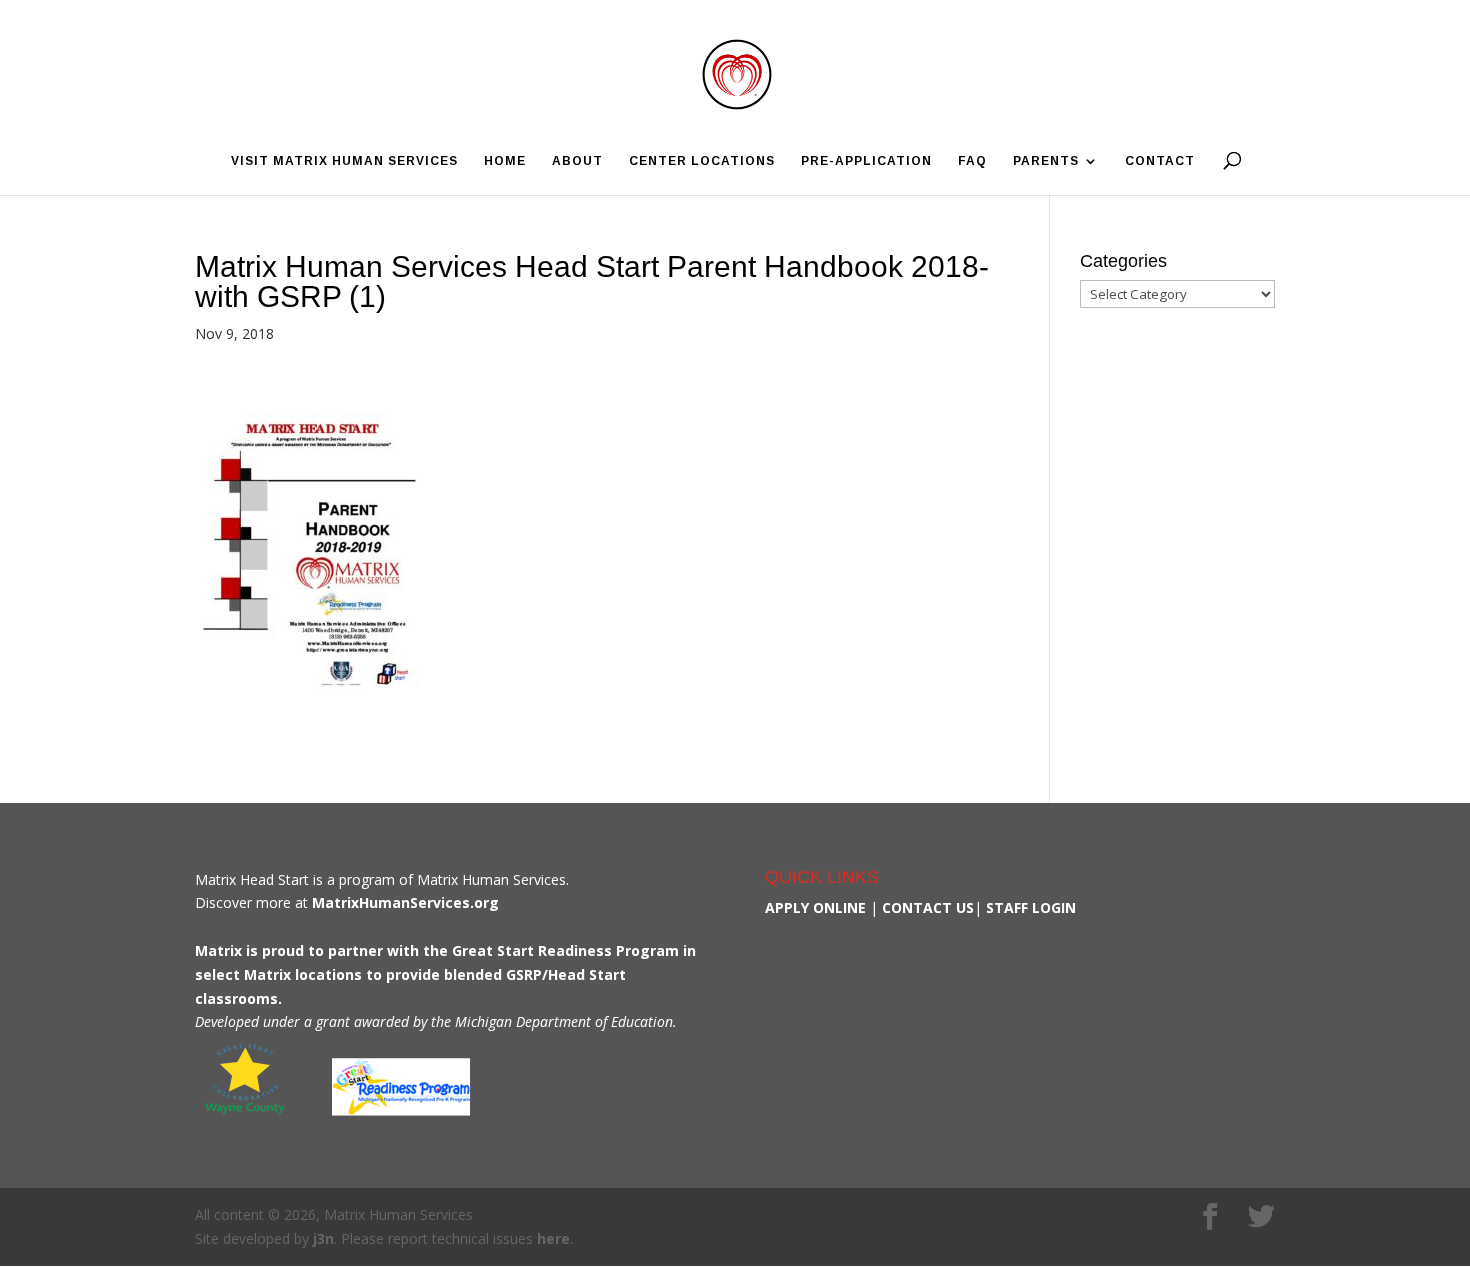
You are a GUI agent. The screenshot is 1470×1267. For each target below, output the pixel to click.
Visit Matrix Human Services (344, 161)
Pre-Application (866, 161)
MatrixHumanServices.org (405, 902)
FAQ (972, 161)
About (577, 161)
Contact (1160, 161)
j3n (323, 1238)
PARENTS (1046, 161)
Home (505, 161)
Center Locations (702, 161)
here (553, 1238)
